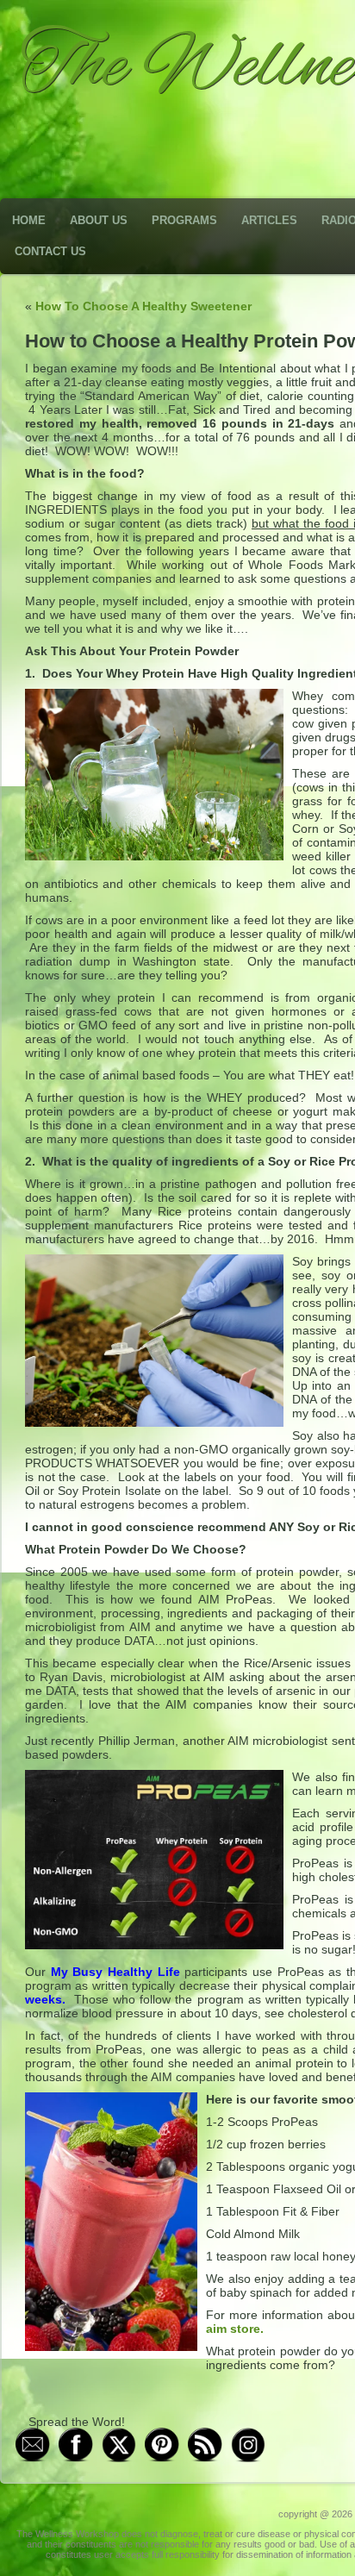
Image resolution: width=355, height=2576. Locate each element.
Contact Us (50, 251)
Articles (269, 220)
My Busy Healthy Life (115, 1972)
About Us (99, 220)
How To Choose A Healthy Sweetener (143, 306)
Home (29, 220)
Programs (184, 220)
